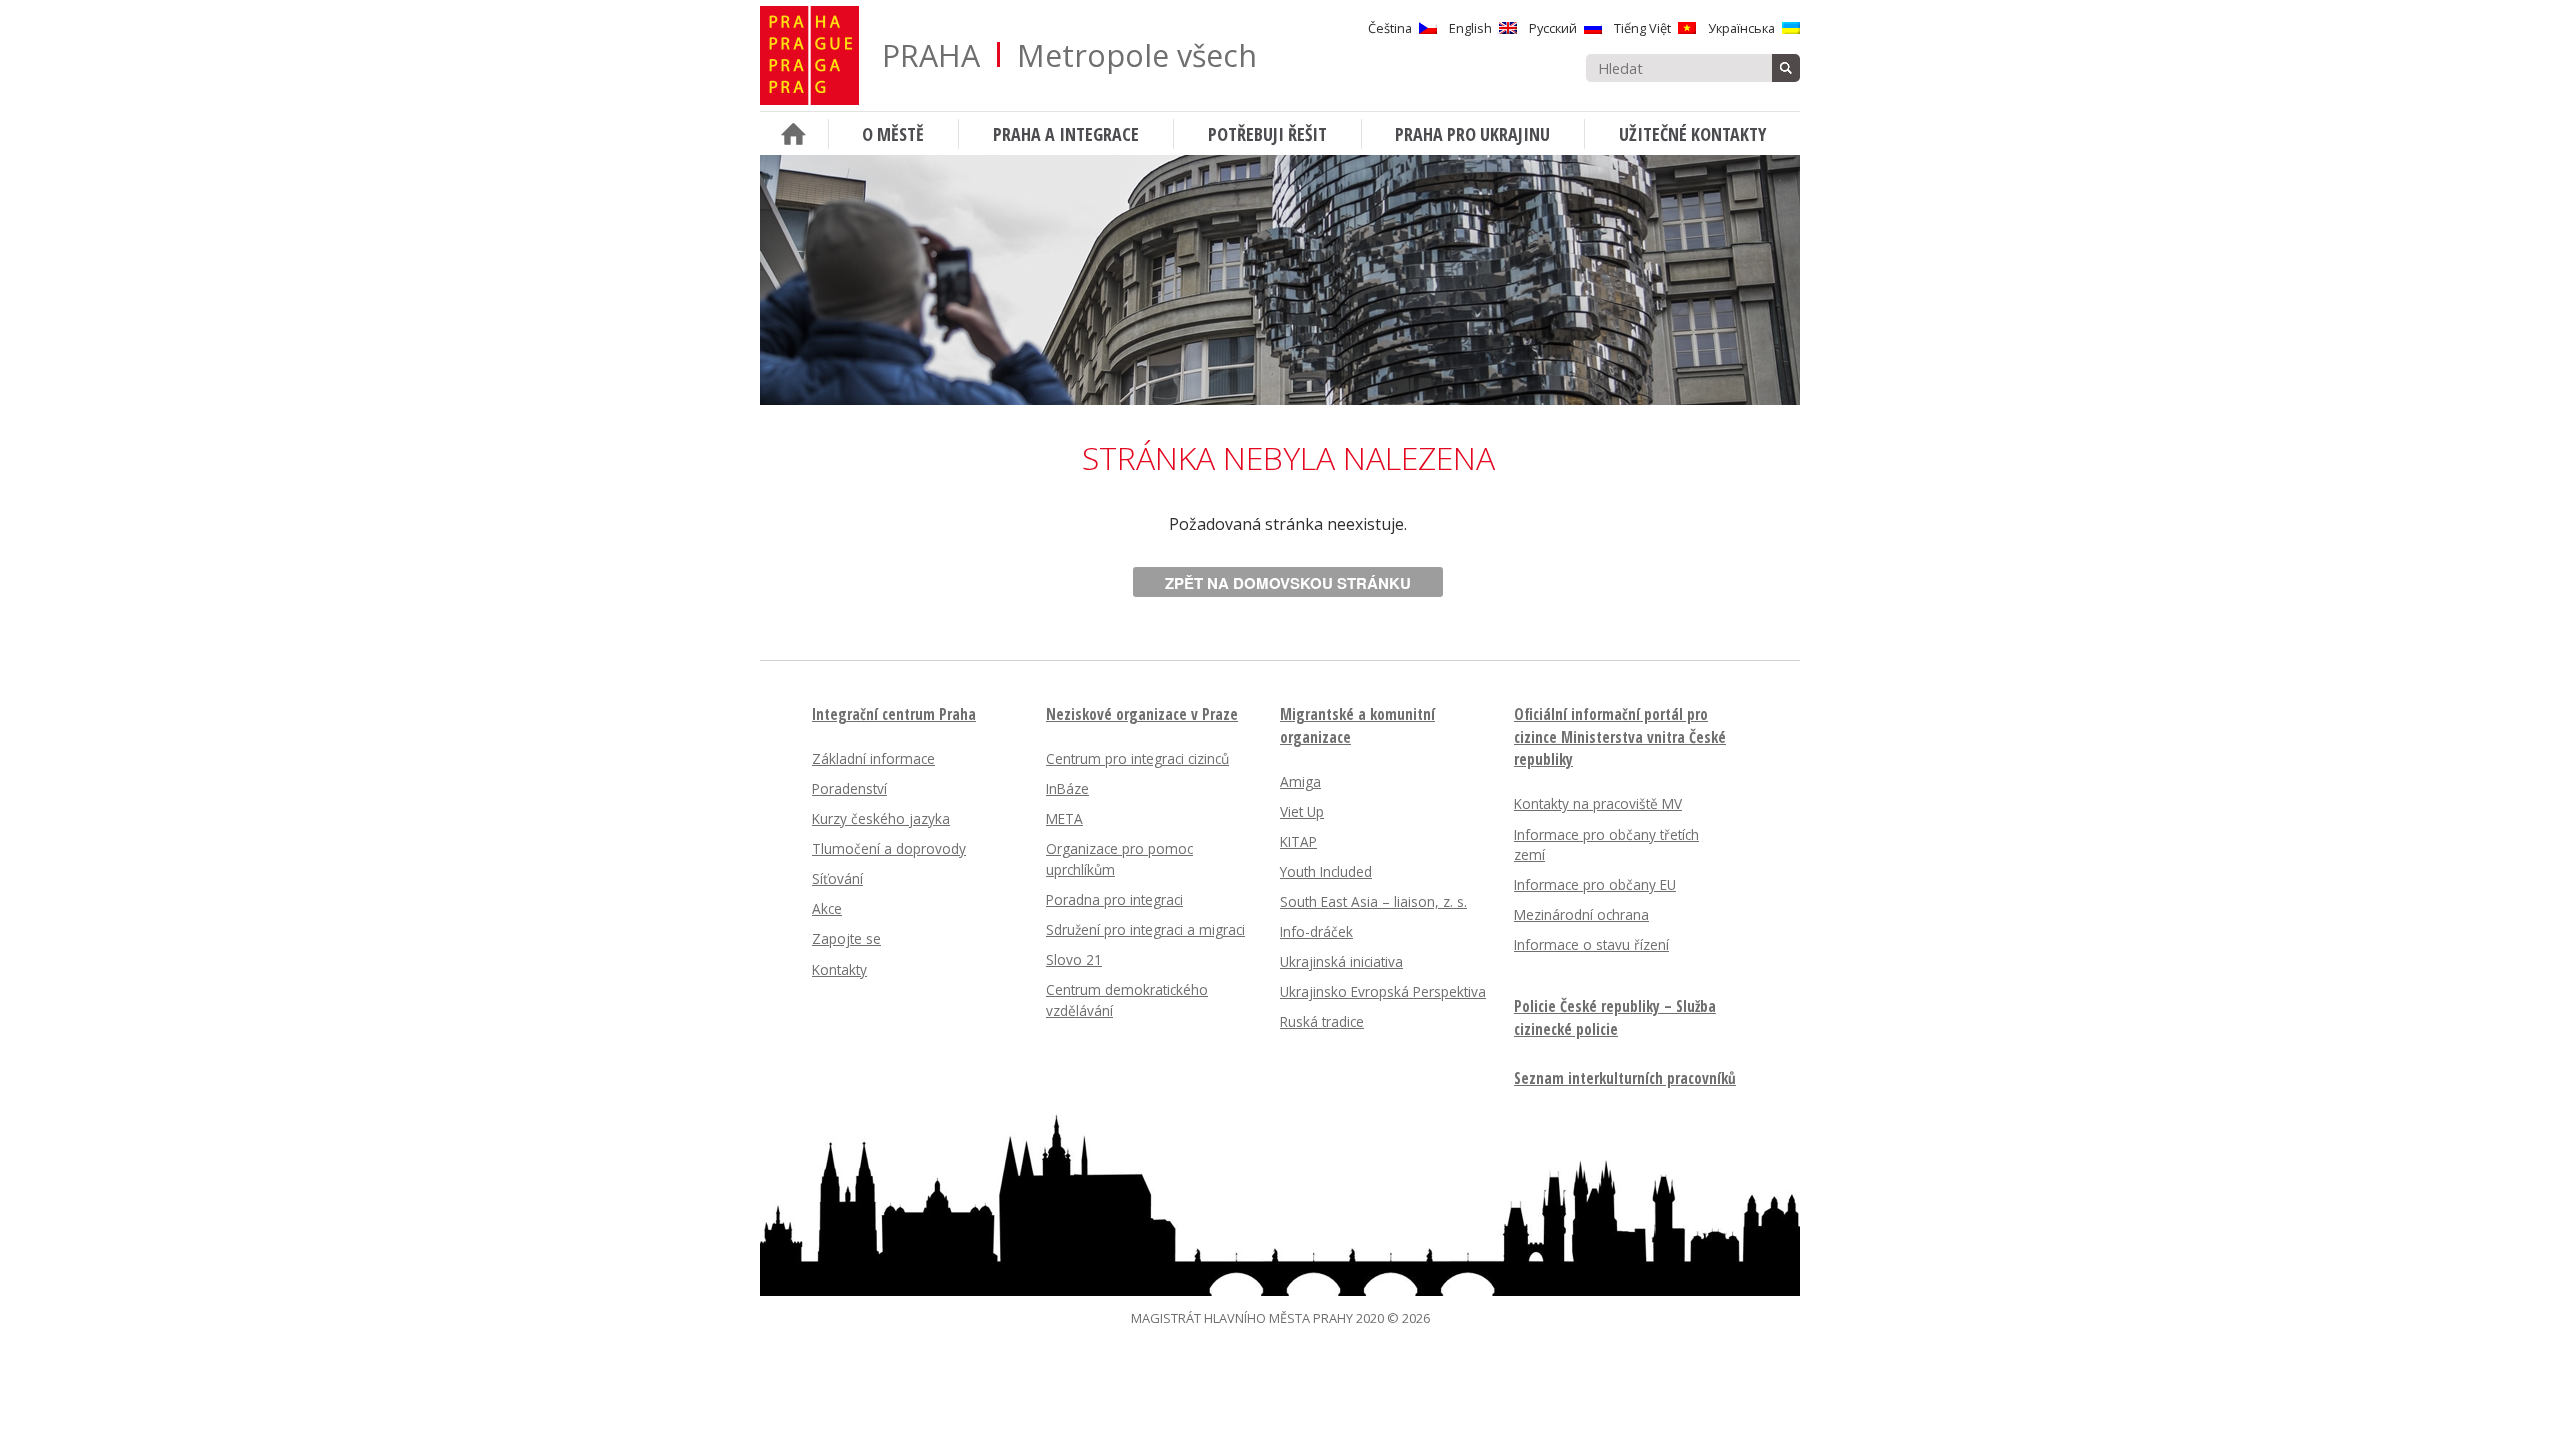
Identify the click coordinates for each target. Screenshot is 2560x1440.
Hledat (1786, 68)
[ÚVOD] (794, 133)
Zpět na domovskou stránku (1288, 583)
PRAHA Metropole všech (1069, 55)
